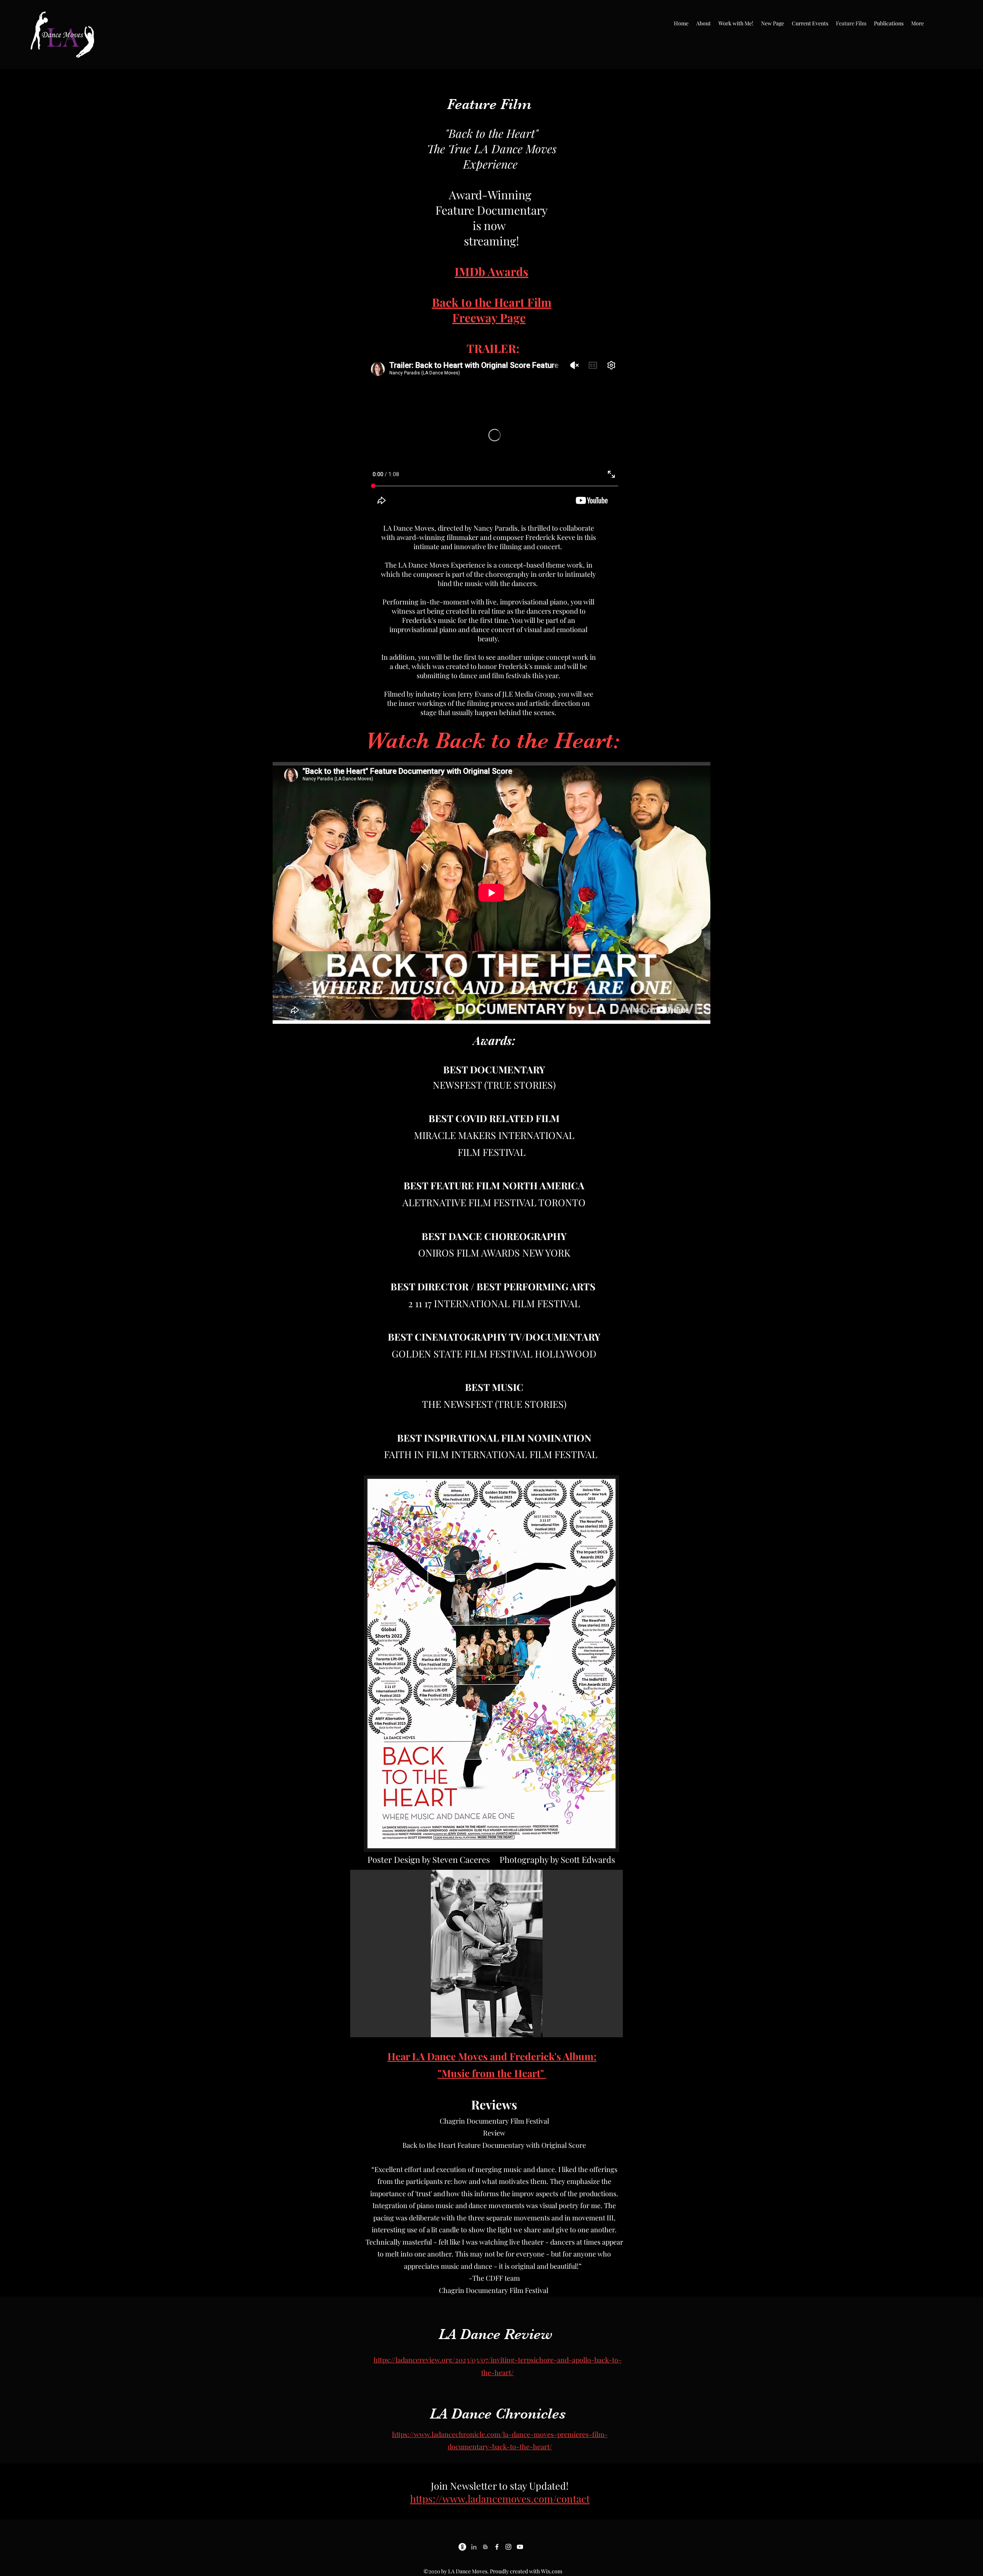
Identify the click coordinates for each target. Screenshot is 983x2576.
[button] (703, 23)
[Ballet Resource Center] (462, 2547)
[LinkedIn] (474, 2547)
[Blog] (485, 2547)
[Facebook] (497, 2547)
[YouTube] (520, 2547)
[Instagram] (508, 2547)
